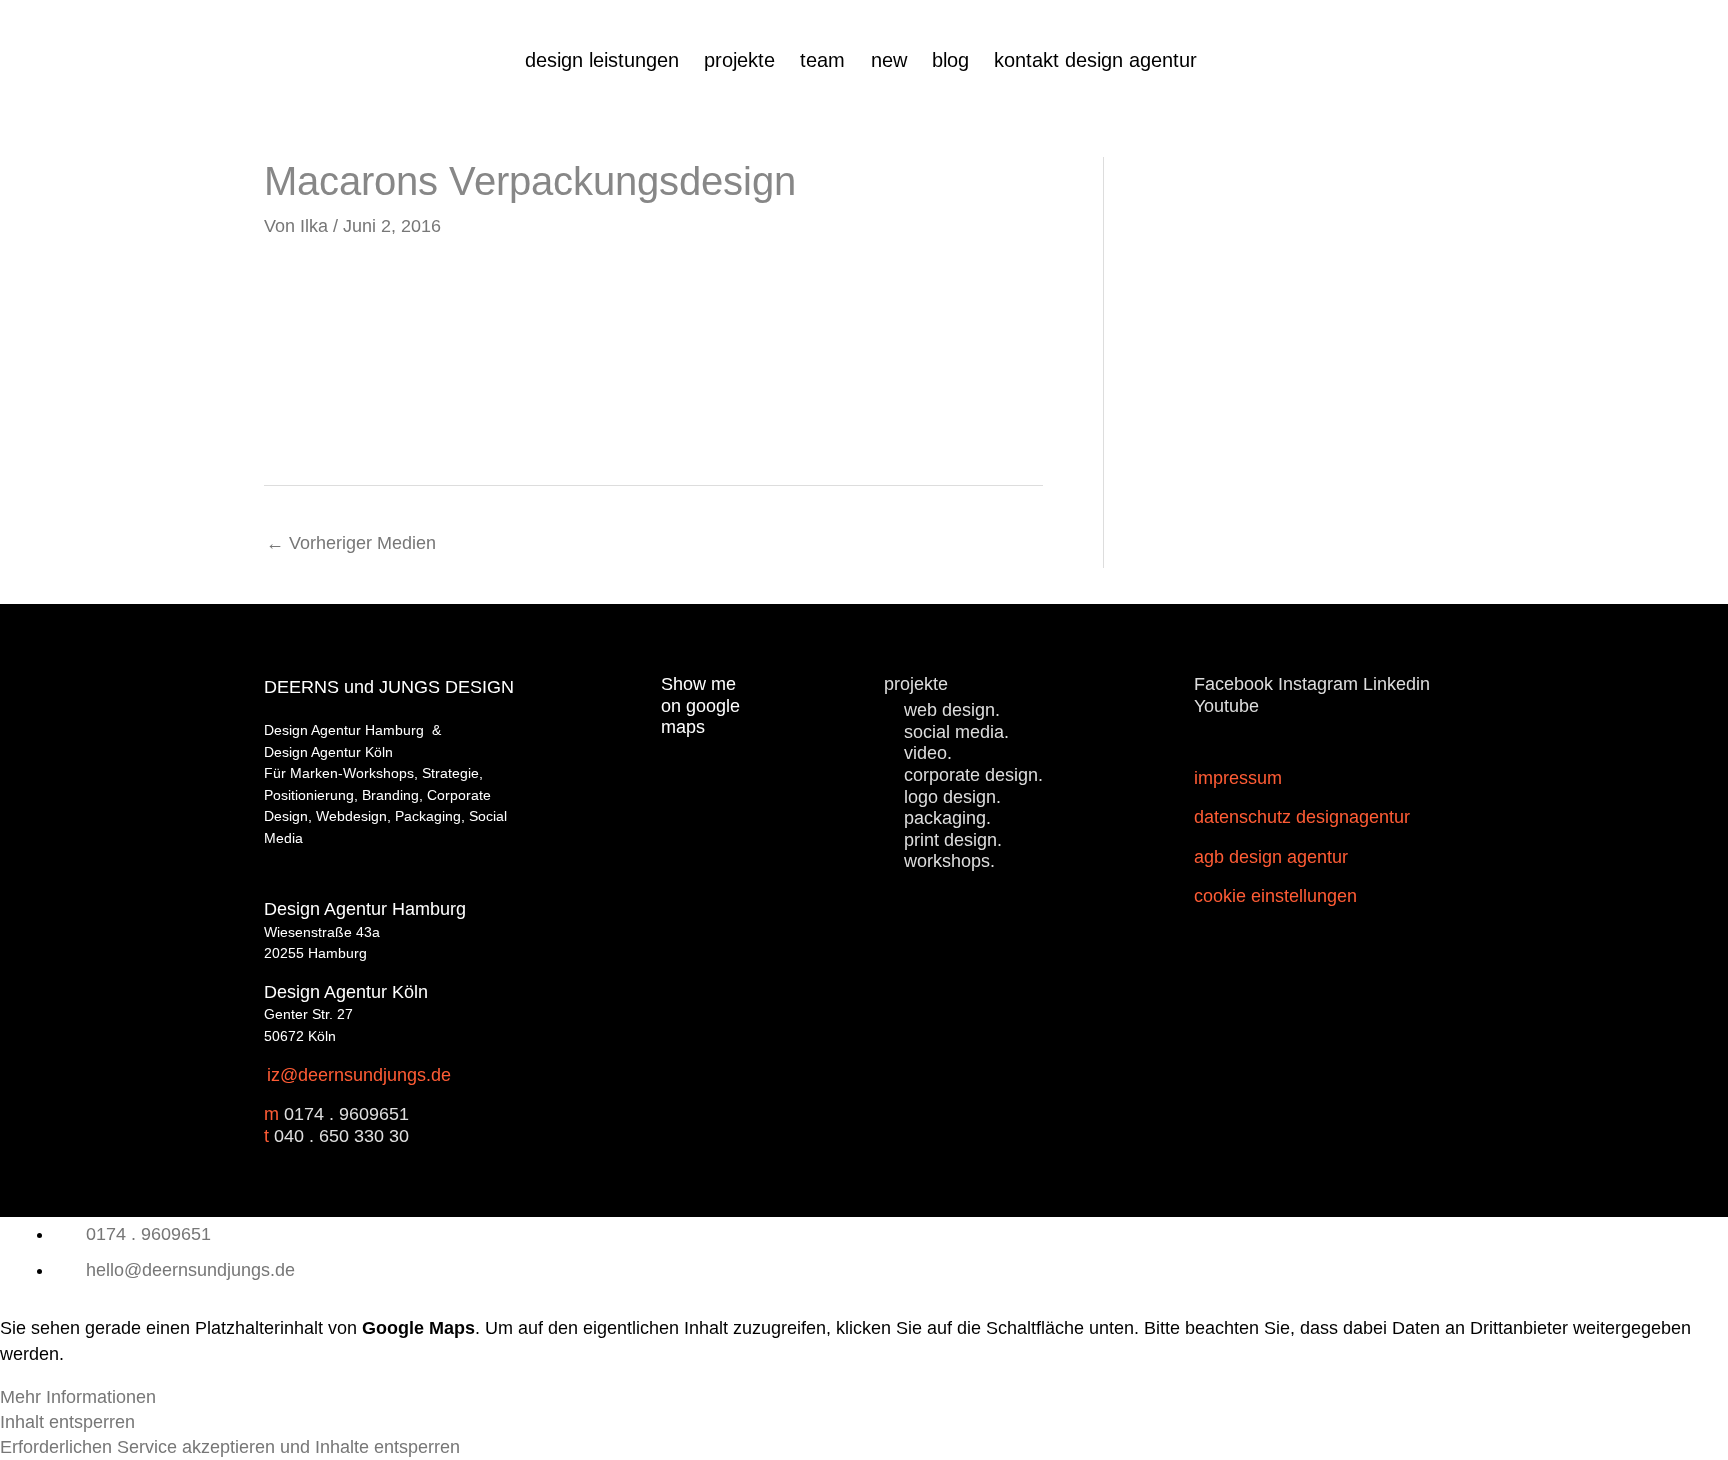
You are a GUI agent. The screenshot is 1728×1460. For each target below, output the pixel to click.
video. (928, 753)
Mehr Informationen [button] (78, 1397)
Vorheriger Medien (351, 543)
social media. (956, 732)
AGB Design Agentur (1271, 857)
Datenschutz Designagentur (1302, 817)
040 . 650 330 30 (341, 1136)
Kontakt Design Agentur (1095, 60)
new (889, 60)
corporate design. (973, 775)
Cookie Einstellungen (1275, 896)
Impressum (1238, 778)
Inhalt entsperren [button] (67, 1422)
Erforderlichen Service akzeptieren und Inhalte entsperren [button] (230, 1447)
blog (950, 60)
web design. (952, 710)
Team (822, 60)
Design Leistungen (602, 60)
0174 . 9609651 (346, 1114)
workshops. (949, 861)
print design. (953, 840)
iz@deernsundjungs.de (359, 1075)
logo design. (952, 797)
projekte (739, 60)
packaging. (947, 818)
